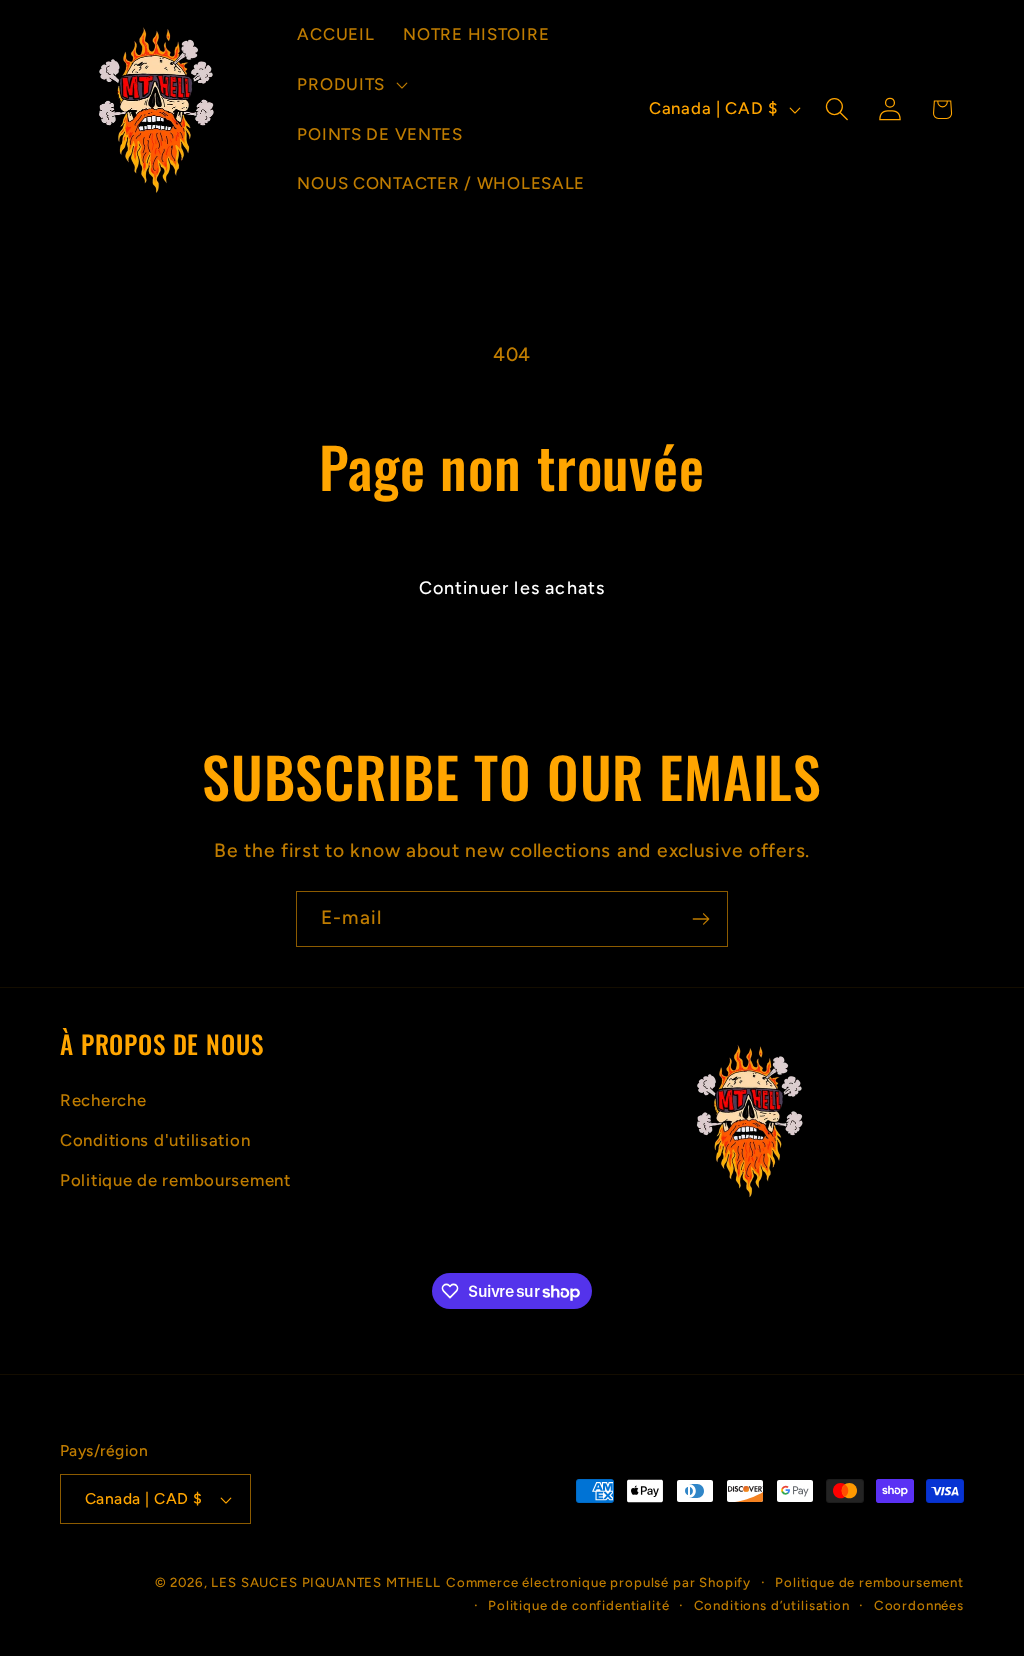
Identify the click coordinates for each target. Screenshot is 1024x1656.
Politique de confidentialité (579, 1605)
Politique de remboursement (175, 1180)
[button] (350, 84)
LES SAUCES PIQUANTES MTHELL (326, 1582)
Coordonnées (919, 1605)
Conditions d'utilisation (155, 1140)
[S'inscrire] (700, 919)
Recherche (103, 1100)
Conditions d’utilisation (772, 1605)
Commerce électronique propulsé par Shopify (598, 1582)
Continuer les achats (512, 588)
